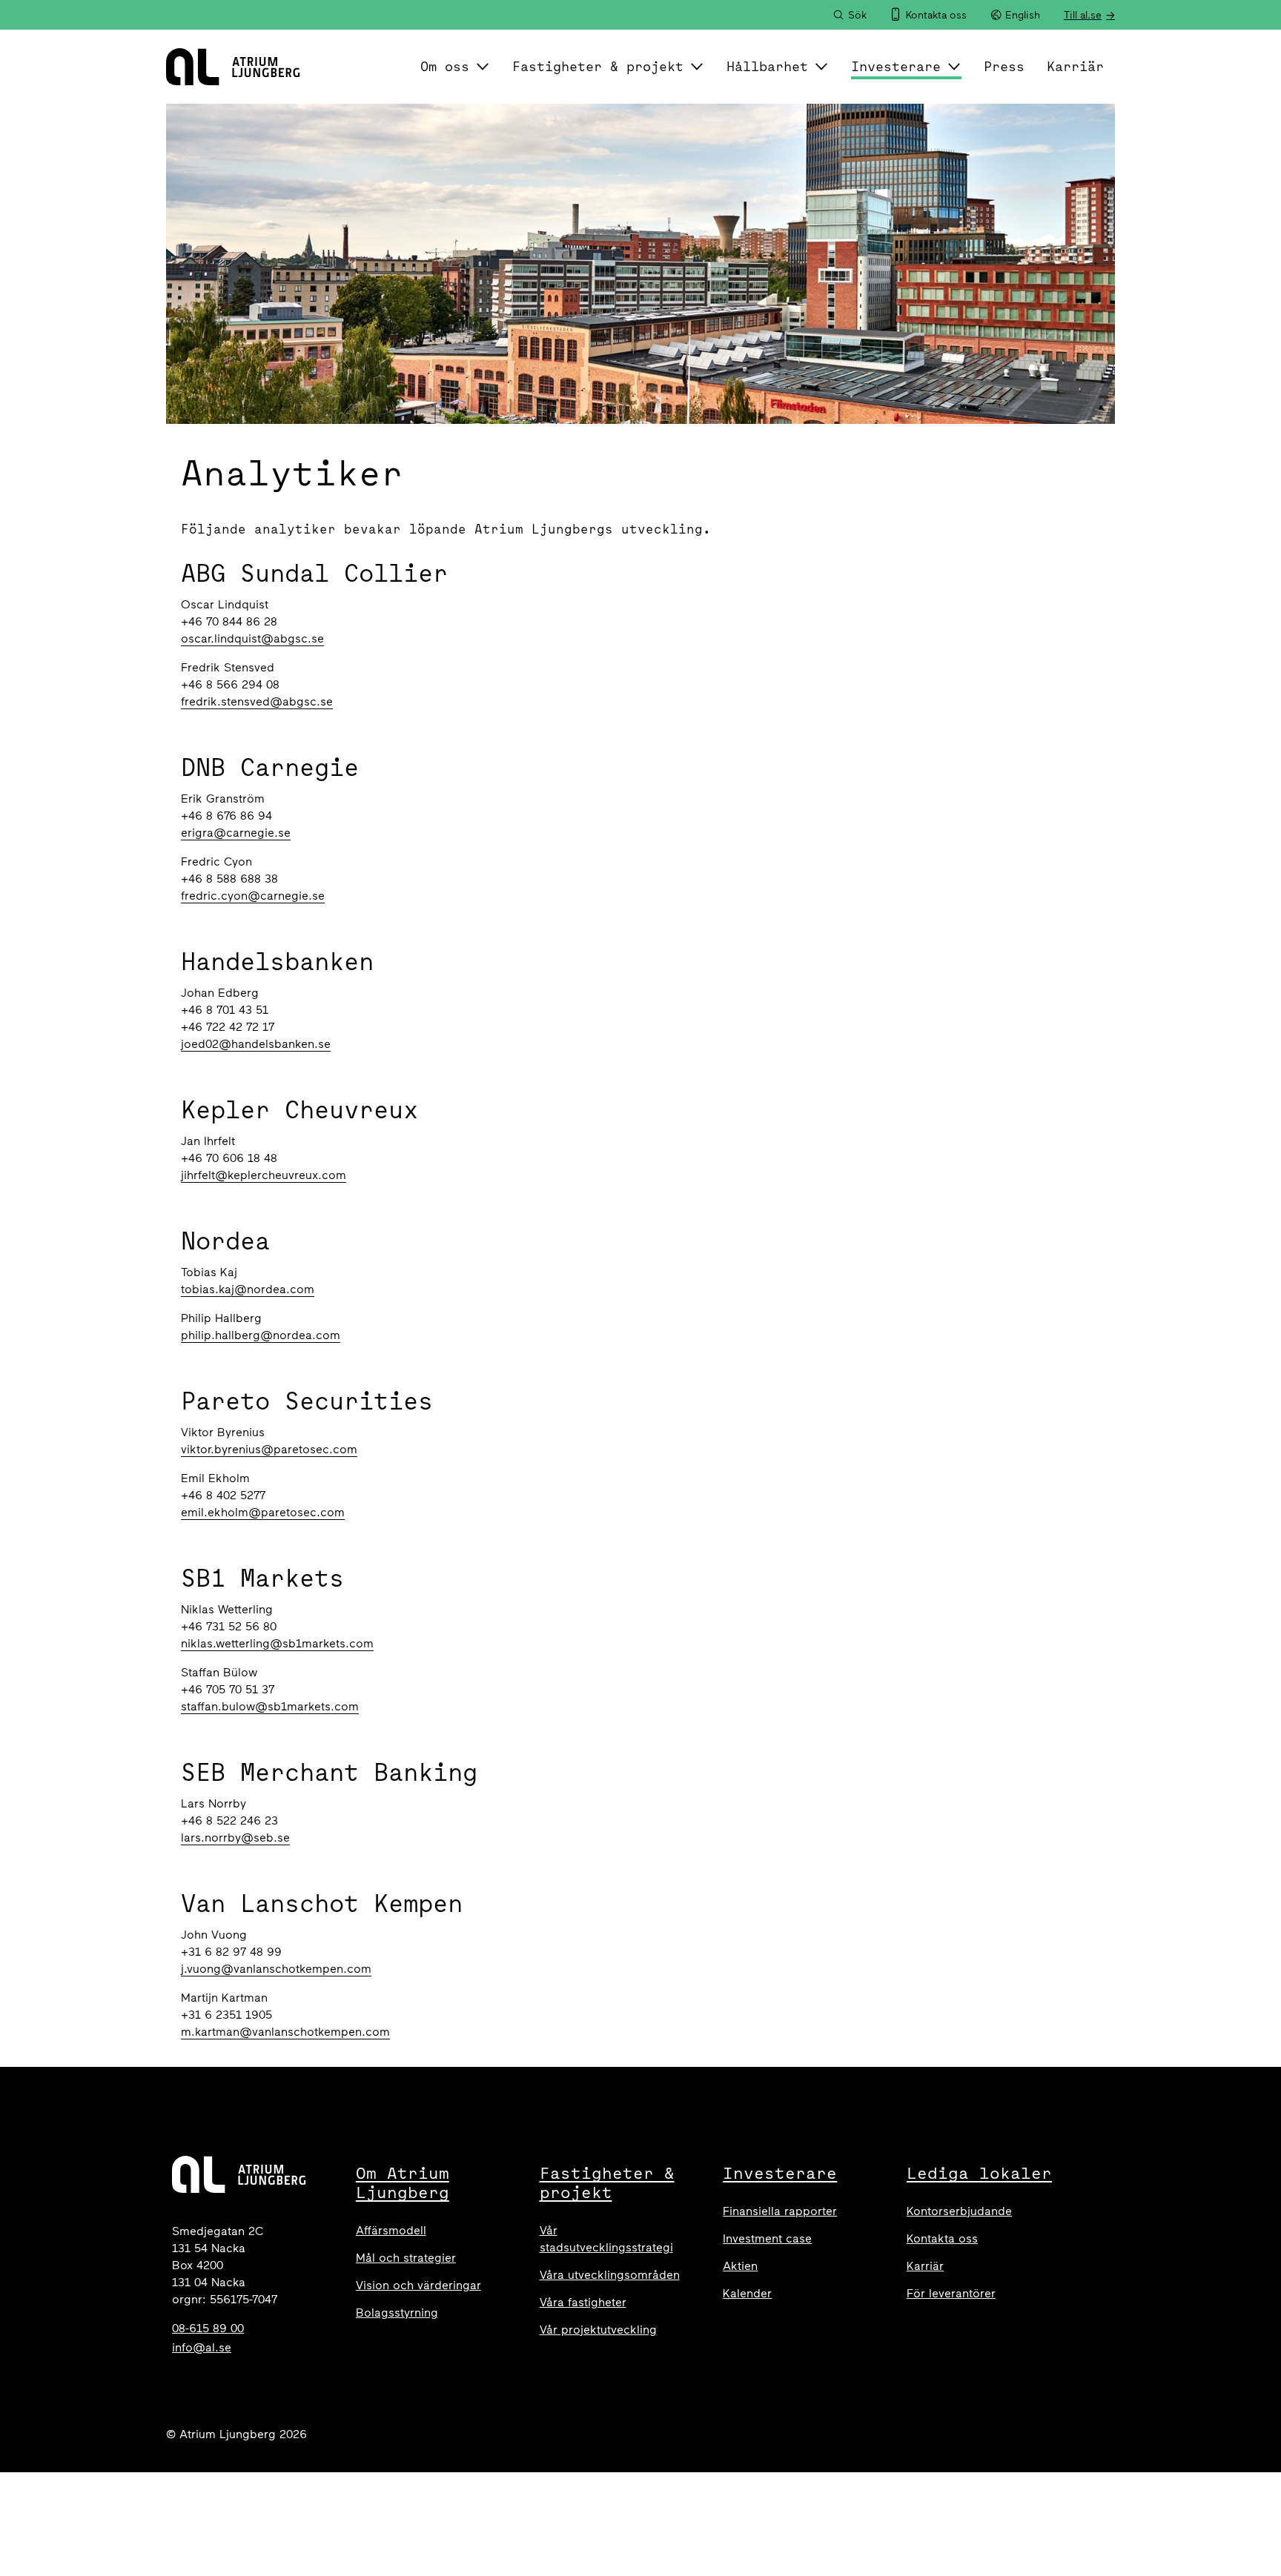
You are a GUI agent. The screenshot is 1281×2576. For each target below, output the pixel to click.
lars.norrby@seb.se (235, 1838)
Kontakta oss (942, 2238)
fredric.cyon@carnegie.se (253, 896)
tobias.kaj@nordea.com (248, 1289)
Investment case (767, 2238)
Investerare (896, 66)
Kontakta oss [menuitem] (936, 15)
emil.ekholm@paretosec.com (263, 1512)
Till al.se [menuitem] (1083, 15)
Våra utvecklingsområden (610, 2275)
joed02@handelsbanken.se (256, 1044)
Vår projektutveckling (598, 2330)
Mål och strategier (406, 2258)
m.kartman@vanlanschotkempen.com (285, 2032)
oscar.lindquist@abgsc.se (252, 638)
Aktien (740, 2266)
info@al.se (202, 2347)
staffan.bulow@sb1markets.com (270, 1706)
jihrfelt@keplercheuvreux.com (264, 1175)
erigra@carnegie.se (236, 833)
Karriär (1075, 66)
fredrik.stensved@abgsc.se (257, 701)
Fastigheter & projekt (598, 66)
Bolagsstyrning (397, 2313)
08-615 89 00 (208, 2328)
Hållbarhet (767, 66)
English (1023, 15)
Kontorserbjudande (959, 2211)
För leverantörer (951, 2293)
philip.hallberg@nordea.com (261, 1335)
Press (1004, 66)
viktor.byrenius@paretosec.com (269, 1449)
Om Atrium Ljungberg (403, 2182)
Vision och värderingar (418, 2285)
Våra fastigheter (583, 2302)
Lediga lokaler (979, 2173)
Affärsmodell (391, 2230)
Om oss (445, 66)
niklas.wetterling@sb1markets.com (277, 1643)
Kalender (747, 2293)
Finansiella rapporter (780, 2211)
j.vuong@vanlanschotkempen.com (276, 1969)
